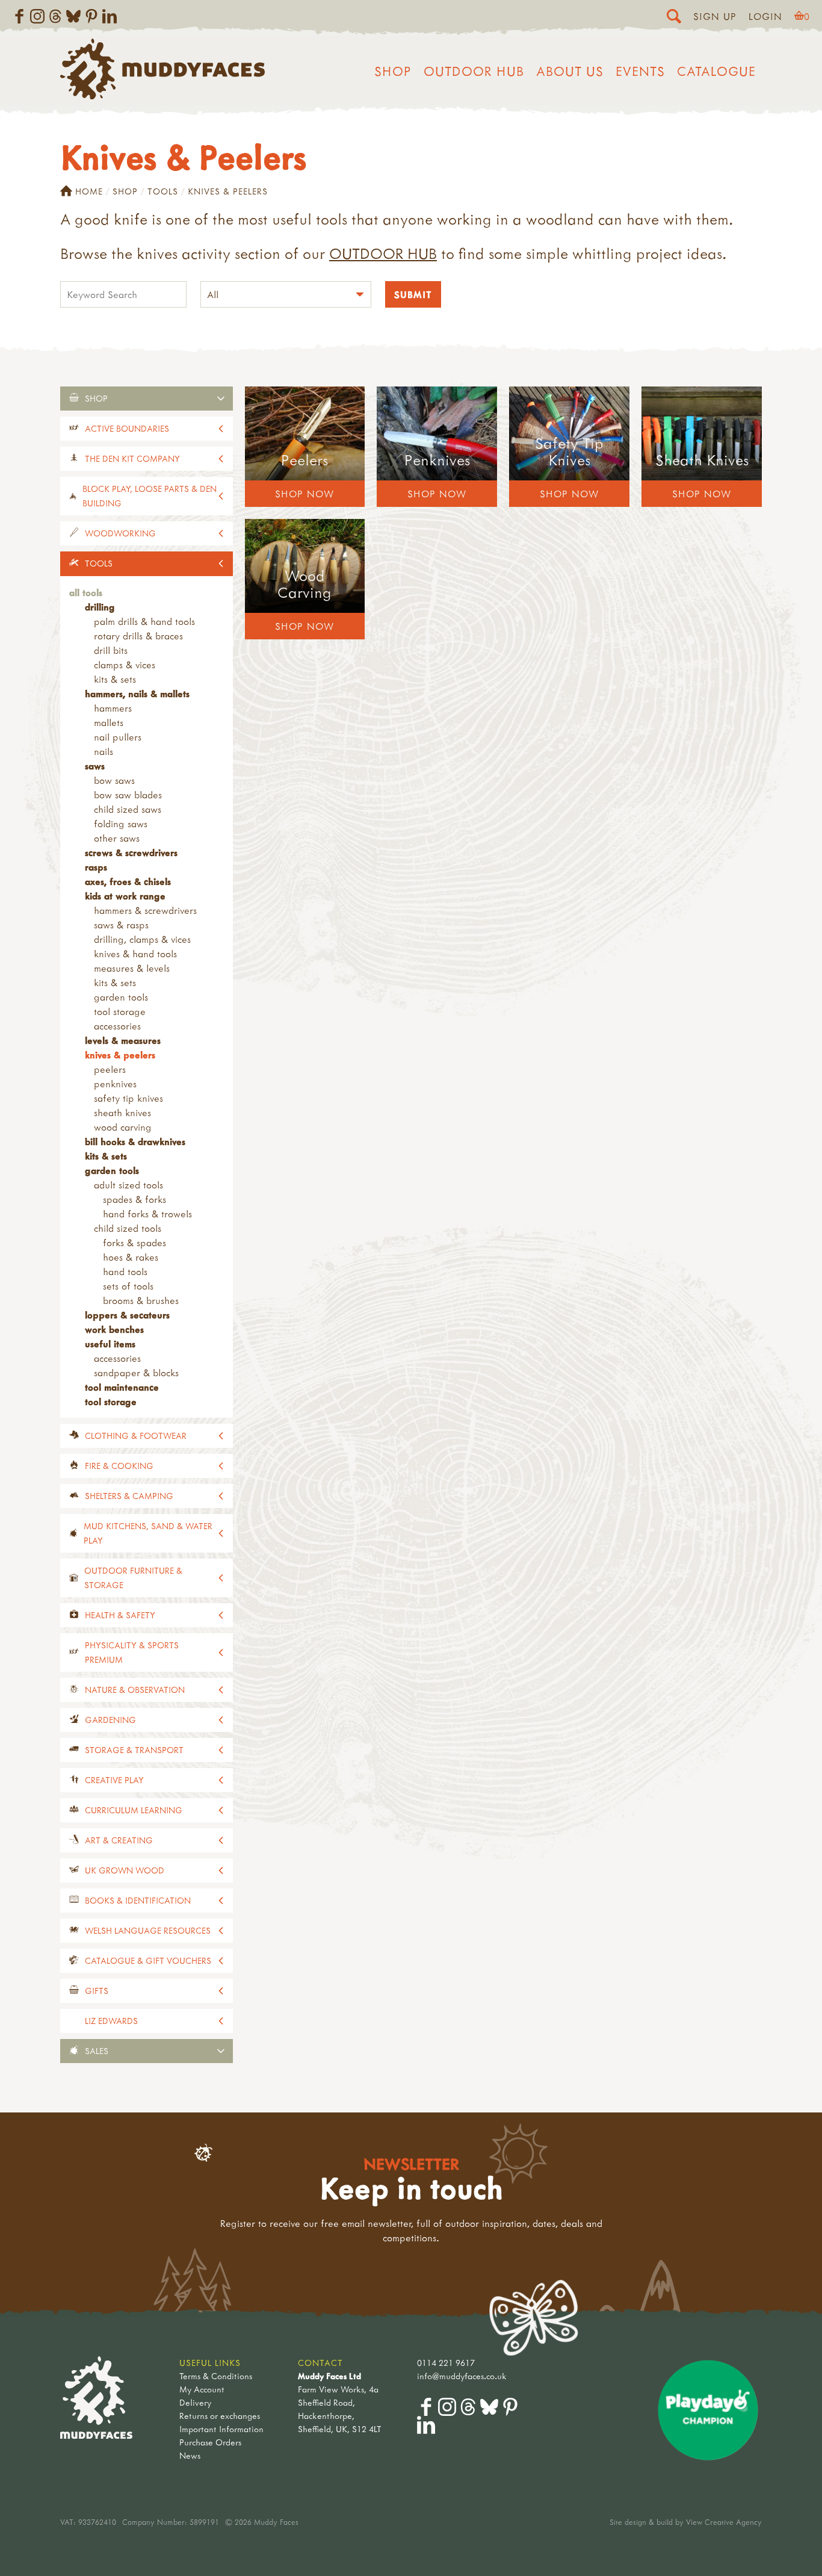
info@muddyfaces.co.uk (462, 2376)
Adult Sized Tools (128, 1185)
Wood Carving (123, 1127)
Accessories (117, 1026)
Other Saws (117, 838)
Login (765, 16)
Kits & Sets (115, 679)
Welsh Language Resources (148, 1930)
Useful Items (110, 1344)
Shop (393, 71)
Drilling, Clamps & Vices (142, 939)
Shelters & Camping (129, 1496)
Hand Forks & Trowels (147, 1214)
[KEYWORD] (123, 296)
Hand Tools (125, 1271)
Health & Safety (120, 1615)
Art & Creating (119, 1840)
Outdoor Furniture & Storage (133, 1578)
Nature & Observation (135, 1690)
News (190, 2455)
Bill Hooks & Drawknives (135, 1141)
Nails (104, 751)
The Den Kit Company (132, 458)
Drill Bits (111, 650)
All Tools (86, 592)
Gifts (97, 1991)
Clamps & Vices (125, 665)
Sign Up (715, 16)
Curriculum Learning (134, 1810)
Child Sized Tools (128, 1228)
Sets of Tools (128, 1286)
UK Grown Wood (125, 1870)
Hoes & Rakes (131, 1257)
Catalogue (716, 71)
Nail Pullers (118, 737)
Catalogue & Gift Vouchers (148, 1960)
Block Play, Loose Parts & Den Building (150, 496)
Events (640, 71)
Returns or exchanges (220, 2416)
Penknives (115, 1084)
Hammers (113, 708)
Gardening (110, 1720)
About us (570, 71)
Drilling (100, 607)
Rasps (96, 867)
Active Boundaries (127, 428)
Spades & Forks (134, 1199)
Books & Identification (138, 1900)
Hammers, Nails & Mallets (137, 694)
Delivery (195, 2402)
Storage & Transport (134, 1750)
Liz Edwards (111, 2021)
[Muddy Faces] (162, 96)
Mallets (109, 722)
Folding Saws (121, 824)
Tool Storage (120, 1011)
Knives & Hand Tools (135, 954)
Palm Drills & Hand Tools (144, 621)
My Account (202, 2389)
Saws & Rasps (121, 925)
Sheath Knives (122, 1113)
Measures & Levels (132, 968)
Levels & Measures (123, 1040)
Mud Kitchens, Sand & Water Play (148, 1533)
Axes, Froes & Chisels (128, 881)
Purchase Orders (210, 2442)
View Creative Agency (724, 2522)
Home (89, 191)
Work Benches (114, 1329)
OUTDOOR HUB (383, 253)
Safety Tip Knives (128, 1098)
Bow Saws (114, 780)
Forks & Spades (134, 1243)
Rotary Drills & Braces (138, 636)
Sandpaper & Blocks (136, 1373)
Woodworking (120, 533)
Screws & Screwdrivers (131, 852)
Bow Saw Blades (128, 795)
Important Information (221, 2429)
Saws (95, 766)
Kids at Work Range (125, 896)
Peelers (110, 1069)
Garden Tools (121, 997)
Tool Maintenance (122, 1387)
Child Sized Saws (128, 809)
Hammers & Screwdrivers (145, 910)
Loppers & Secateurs (127, 1315)
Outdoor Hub (474, 71)
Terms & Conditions (216, 2376)
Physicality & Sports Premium (132, 1652)
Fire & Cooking (119, 1466)
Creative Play (114, 1780)
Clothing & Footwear (136, 1435)
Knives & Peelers (120, 1055)
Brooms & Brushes (141, 1300)
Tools (163, 191)
